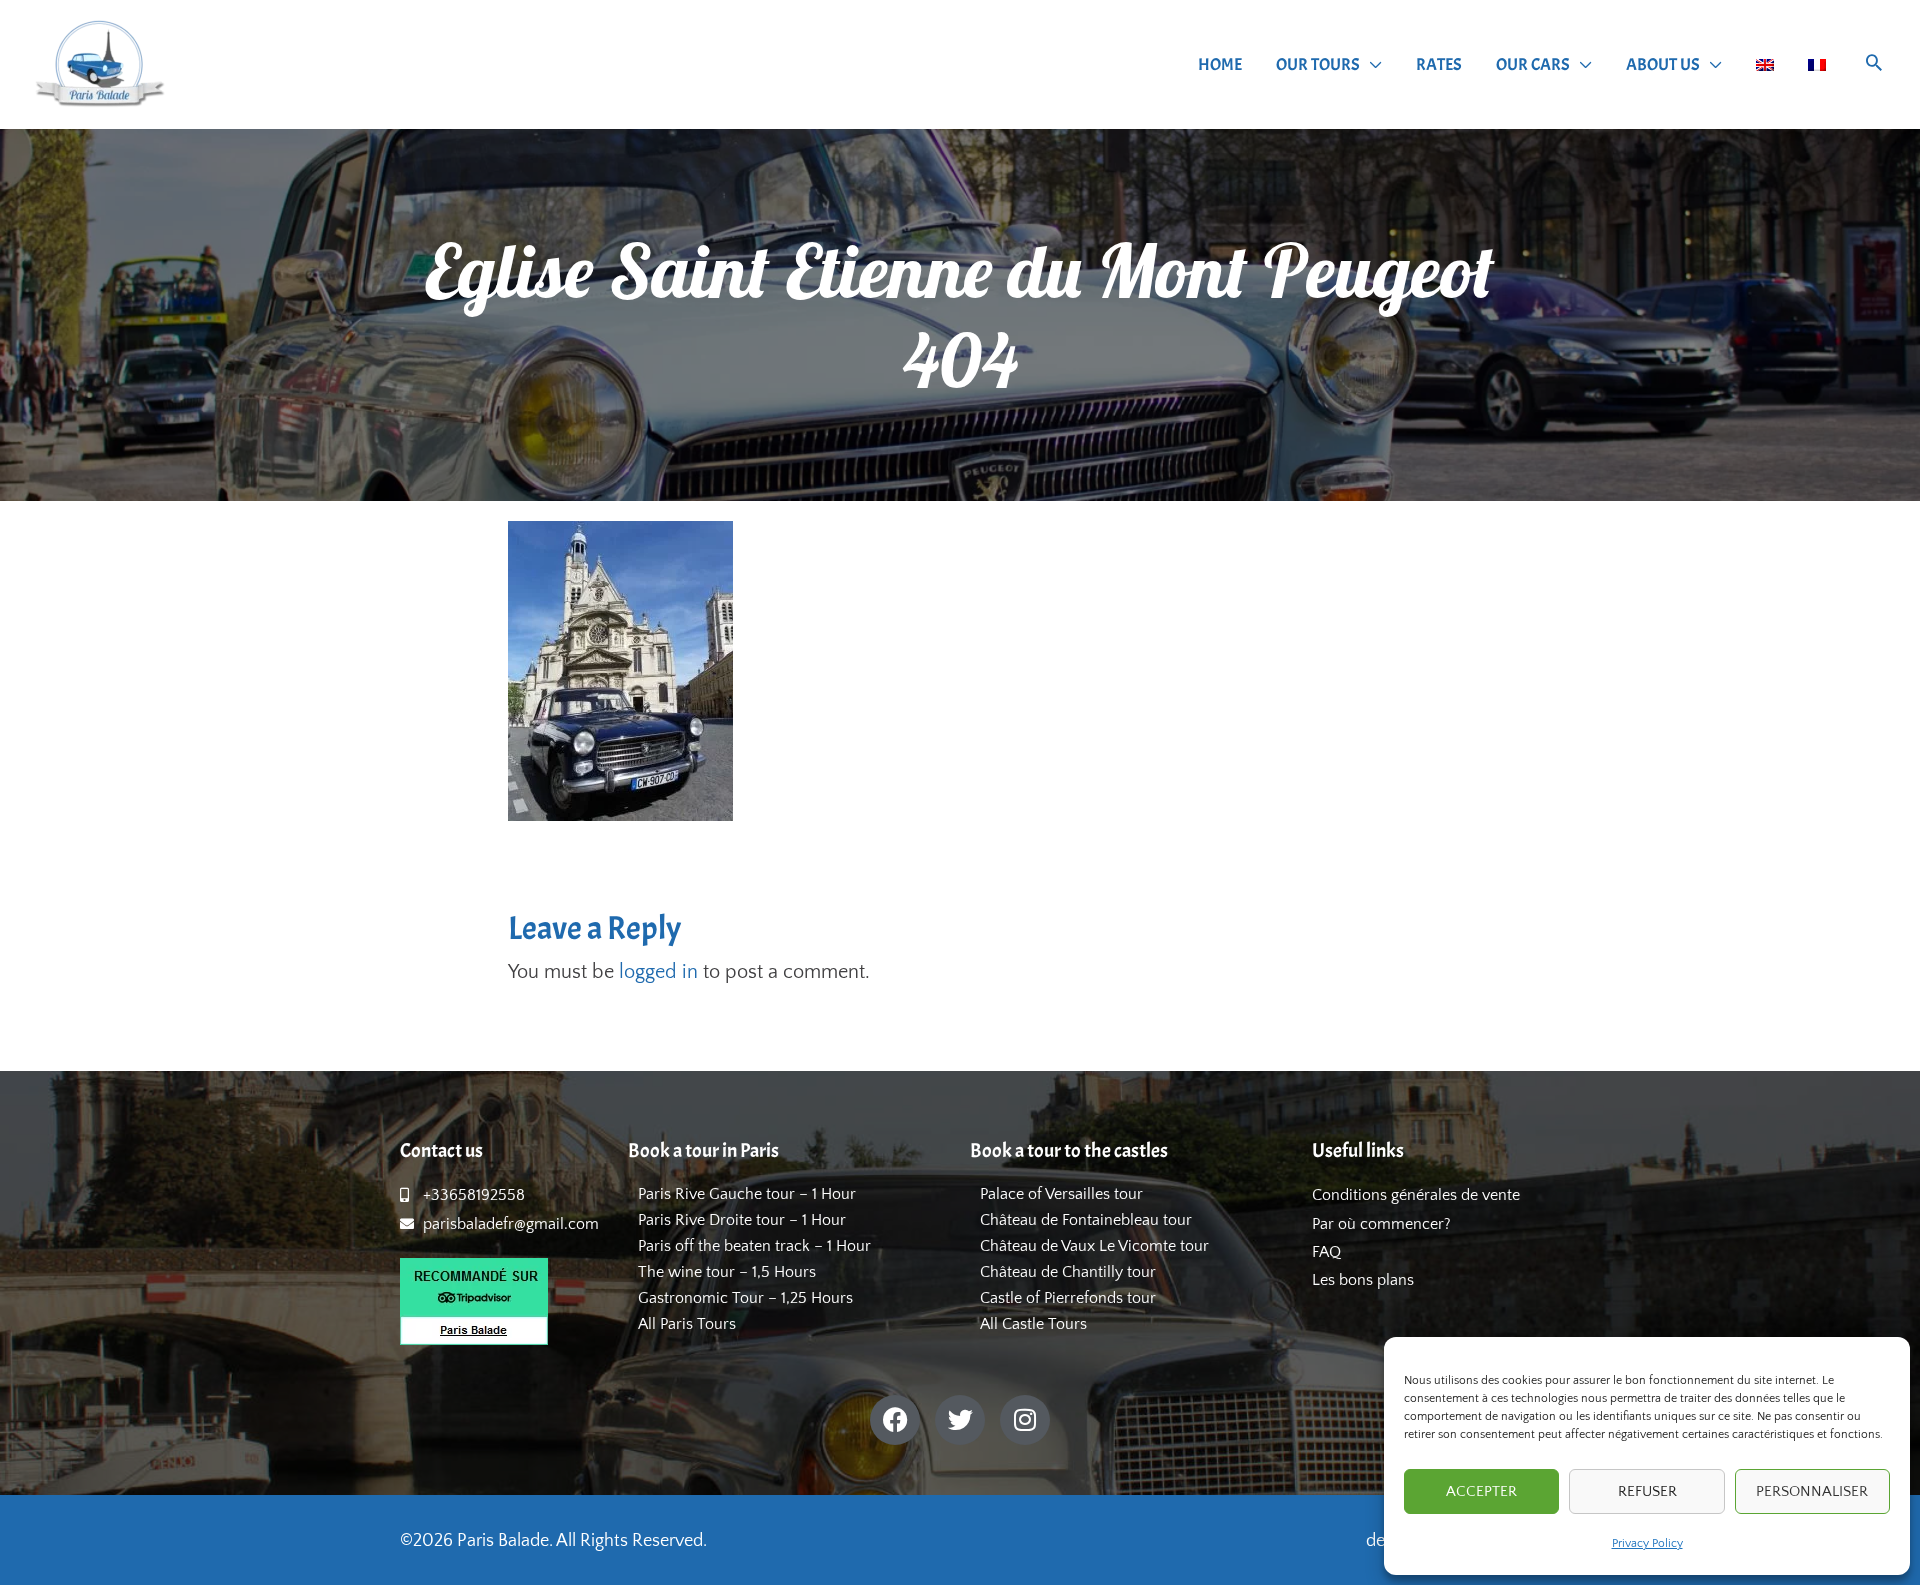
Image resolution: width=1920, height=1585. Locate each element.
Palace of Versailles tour (1061, 1194)
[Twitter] (960, 1420)
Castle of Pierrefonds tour (1068, 1298)
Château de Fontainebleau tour (1086, 1220)
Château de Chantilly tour (1068, 1272)
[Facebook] (895, 1420)
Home (1220, 64)
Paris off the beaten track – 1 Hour (754, 1246)
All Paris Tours (687, 1324)
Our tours (1318, 64)
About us (1663, 64)
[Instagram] (1025, 1420)
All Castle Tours (1033, 1324)
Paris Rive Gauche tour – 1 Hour (747, 1194)
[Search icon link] (1874, 65)
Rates (1439, 64)
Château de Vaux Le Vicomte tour (1094, 1246)
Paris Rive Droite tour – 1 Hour (742, 1220)
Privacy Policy (1647, 1543)
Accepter (1481, 1491)
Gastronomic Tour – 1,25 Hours (745, 1298)
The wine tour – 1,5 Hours (727, 1272)
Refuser (1647, 1491)
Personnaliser (1812, 1491)
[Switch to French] (1817, 65)
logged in (658, 972)
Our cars (1533, 64)
